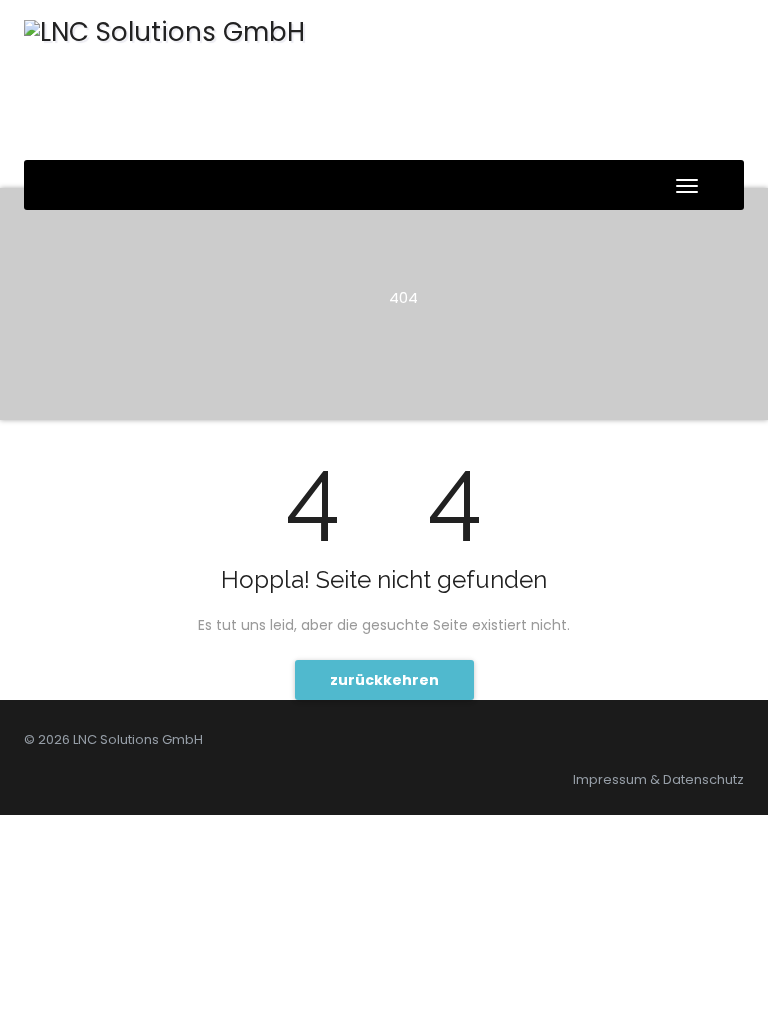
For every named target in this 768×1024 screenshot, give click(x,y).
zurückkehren (384, 680)
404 (403, 297)
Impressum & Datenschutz (658, 779)
